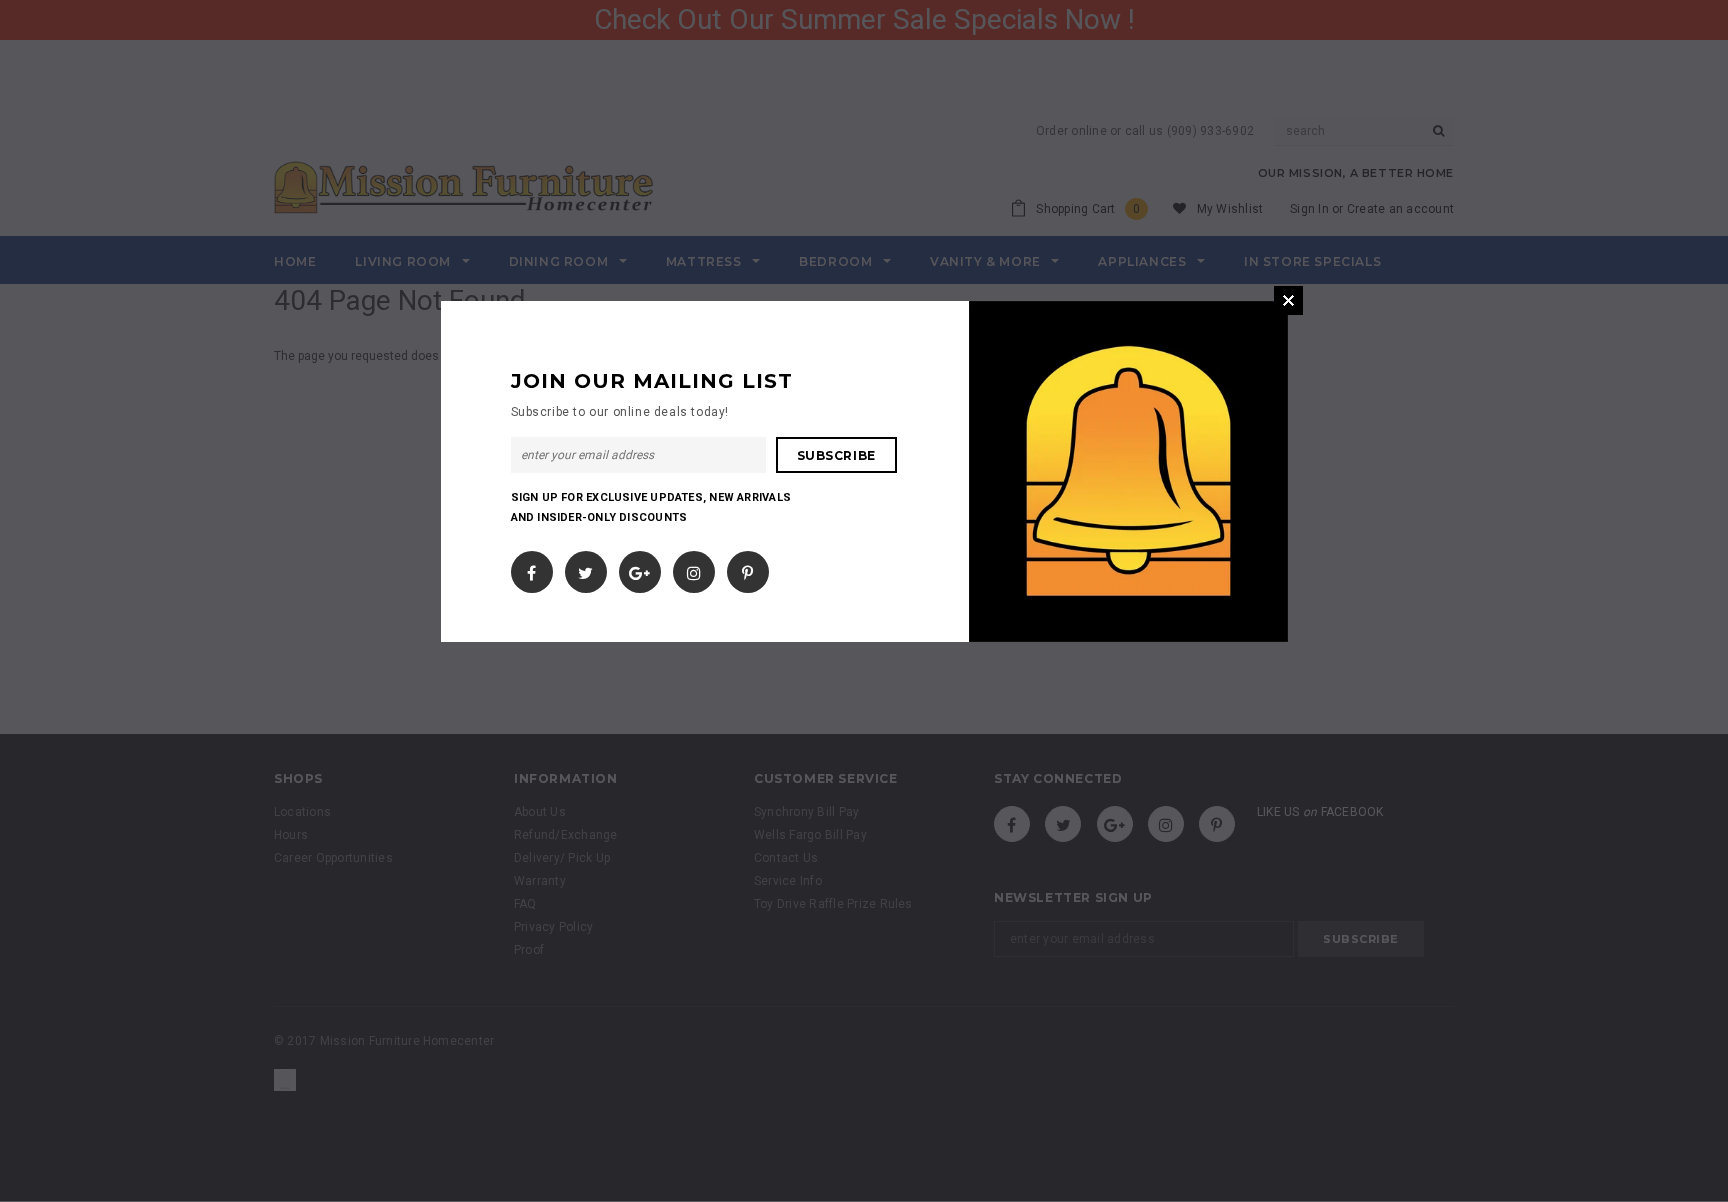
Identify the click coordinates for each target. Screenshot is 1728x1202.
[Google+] (639, 568)
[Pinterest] (747, 568)
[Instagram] (694, 568)
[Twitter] (585, 568)
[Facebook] (531, 568)
